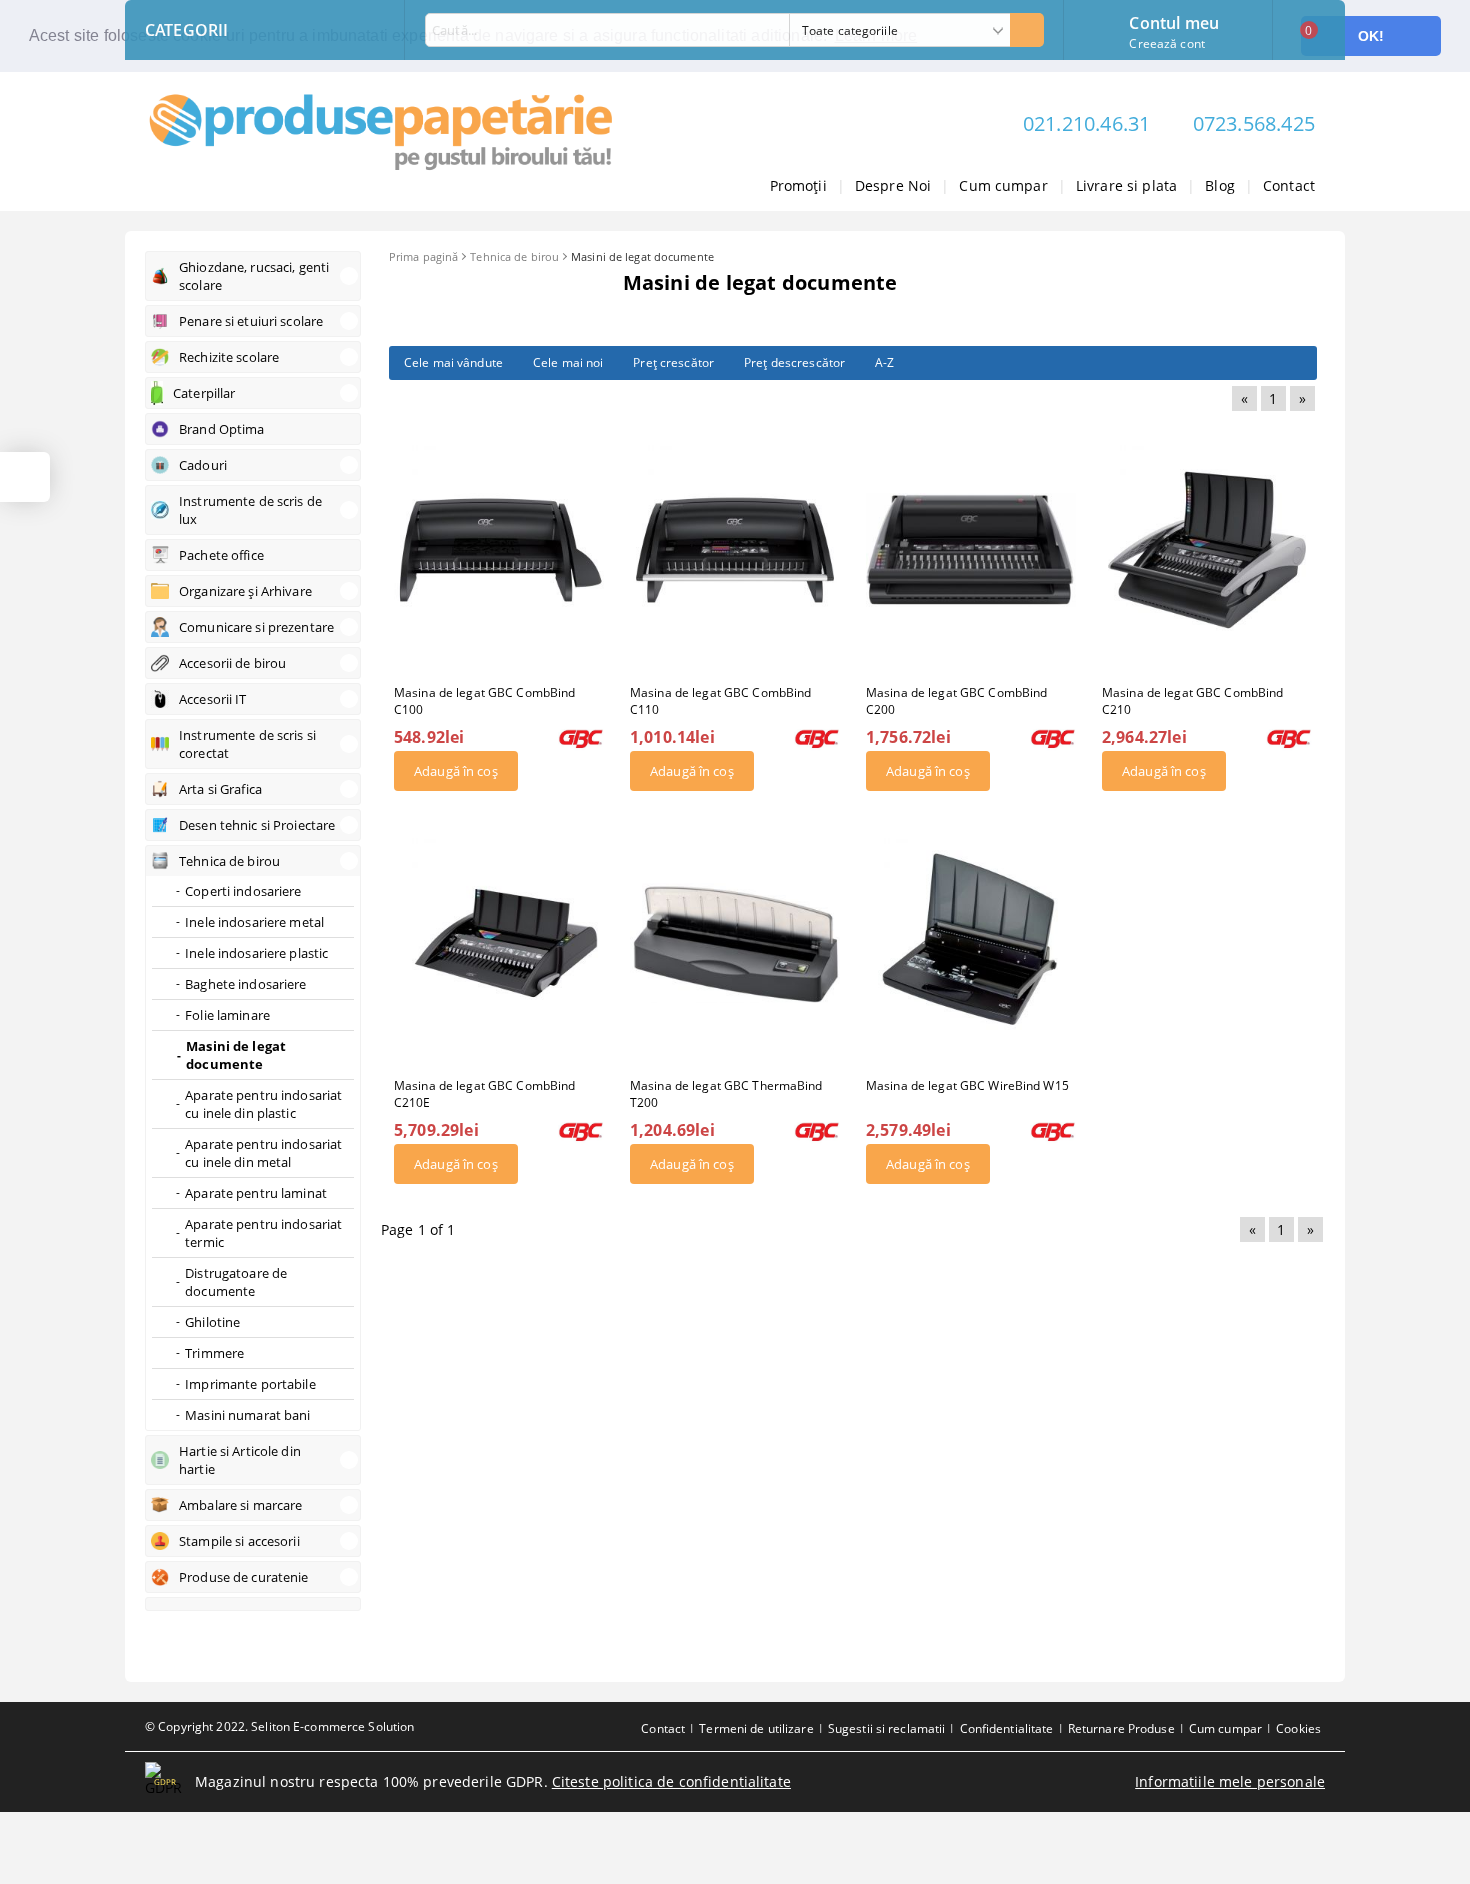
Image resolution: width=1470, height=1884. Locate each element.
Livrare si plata (1126, 185)
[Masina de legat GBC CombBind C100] (499, 550)
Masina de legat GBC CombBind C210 (1192, 701)
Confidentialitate (1007, 1728)
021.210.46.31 (1087, 123)
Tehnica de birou (514, 256)
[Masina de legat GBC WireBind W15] (971, 943)
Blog (1220, 185)
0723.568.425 (1254, 123)
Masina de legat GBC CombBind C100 (484, 701)
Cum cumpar (1003, 185)
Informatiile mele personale (1230, 1781)
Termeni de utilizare (756, 1728)
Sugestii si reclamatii (887, 1728)
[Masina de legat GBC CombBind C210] (1207, 550)
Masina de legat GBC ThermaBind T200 (726, 1094)
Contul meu (1174, 21)
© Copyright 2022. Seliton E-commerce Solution (279, 1726)
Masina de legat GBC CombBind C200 (956, 701)
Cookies (1298, 1728)
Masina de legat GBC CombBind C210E (484, 1094)
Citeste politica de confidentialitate (671, 1781)
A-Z (884, 362)
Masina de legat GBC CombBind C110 (720, 701)
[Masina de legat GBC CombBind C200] (971, 550)
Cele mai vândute (453, 362)
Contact (1289, 185)
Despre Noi (893, 185)
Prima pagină (423, 256)
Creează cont (1166, 43)
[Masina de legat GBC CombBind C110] (735, 550)
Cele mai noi (568, 362)
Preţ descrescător (794, 362)
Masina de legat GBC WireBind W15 (967, 1085)
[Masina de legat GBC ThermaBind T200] (735, 943)
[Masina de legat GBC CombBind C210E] (499, 943)
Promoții (798, 185)
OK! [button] (1371, 36)
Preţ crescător (673, 362)
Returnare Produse (1121, 1728)
